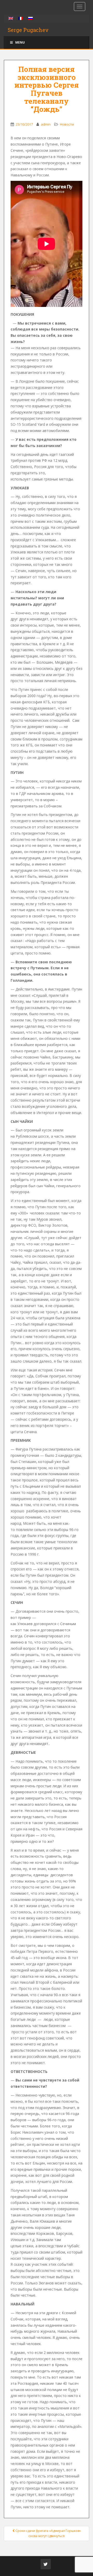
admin (46, 124)
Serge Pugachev (28, 30)
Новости (67, 124)
